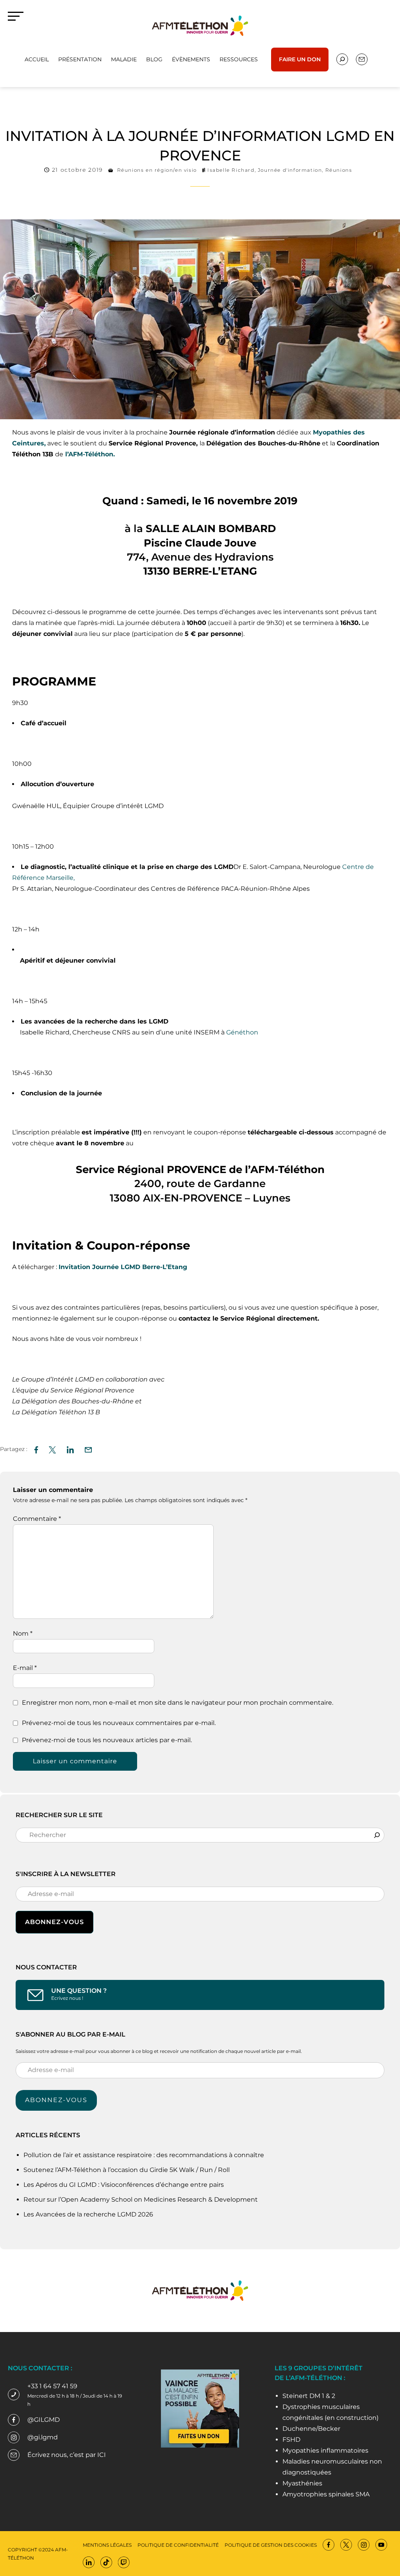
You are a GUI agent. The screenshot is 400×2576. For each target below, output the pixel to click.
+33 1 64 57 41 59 (52, 2386)
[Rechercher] (377, 1835)
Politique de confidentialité (178, 2545)
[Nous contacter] (342, 59)
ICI (102, 2455)
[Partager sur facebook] (36, 1449)
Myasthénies (302, 2483)
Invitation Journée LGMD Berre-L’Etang (123, 1267)
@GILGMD (44, 2420)
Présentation (80, 59)
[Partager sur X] (52, 1449)
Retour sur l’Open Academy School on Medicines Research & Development (141, 2199)
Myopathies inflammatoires (325, 2450)
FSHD (291, 2440)
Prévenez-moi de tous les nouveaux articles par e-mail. (107, 1740)
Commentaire (37, 1519)
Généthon (242, 1032)
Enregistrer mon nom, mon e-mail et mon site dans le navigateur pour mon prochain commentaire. (178, 1703)
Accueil (37, 59)
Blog (154, 59)
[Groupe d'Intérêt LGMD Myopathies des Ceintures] (200, 25)
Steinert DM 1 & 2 (309, 2396)
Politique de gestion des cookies (271, 2545)
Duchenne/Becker (311, 2429)
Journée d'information (290, 170)
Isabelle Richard (231, 170)
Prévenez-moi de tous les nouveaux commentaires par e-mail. (119, 1723)
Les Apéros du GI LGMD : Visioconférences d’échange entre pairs (124, 2185)
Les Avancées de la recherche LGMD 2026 (88, 2214)
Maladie (124, 59)
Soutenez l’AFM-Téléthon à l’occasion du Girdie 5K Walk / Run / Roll (127, 2170)
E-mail (25, 1668)
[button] (88, 1449)
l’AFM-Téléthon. (89, 454)
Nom (23, 1633)
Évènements (191, 59)
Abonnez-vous (56, 2100)
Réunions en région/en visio (157, 170)
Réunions (339, 170)
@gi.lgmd (43, 2437)
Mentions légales (107, 2545)
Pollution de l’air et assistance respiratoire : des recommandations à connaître (144, 2155)
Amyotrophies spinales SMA (326, 2494)
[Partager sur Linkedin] (70, 1449)
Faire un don (300, 59)
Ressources (239, 59)
